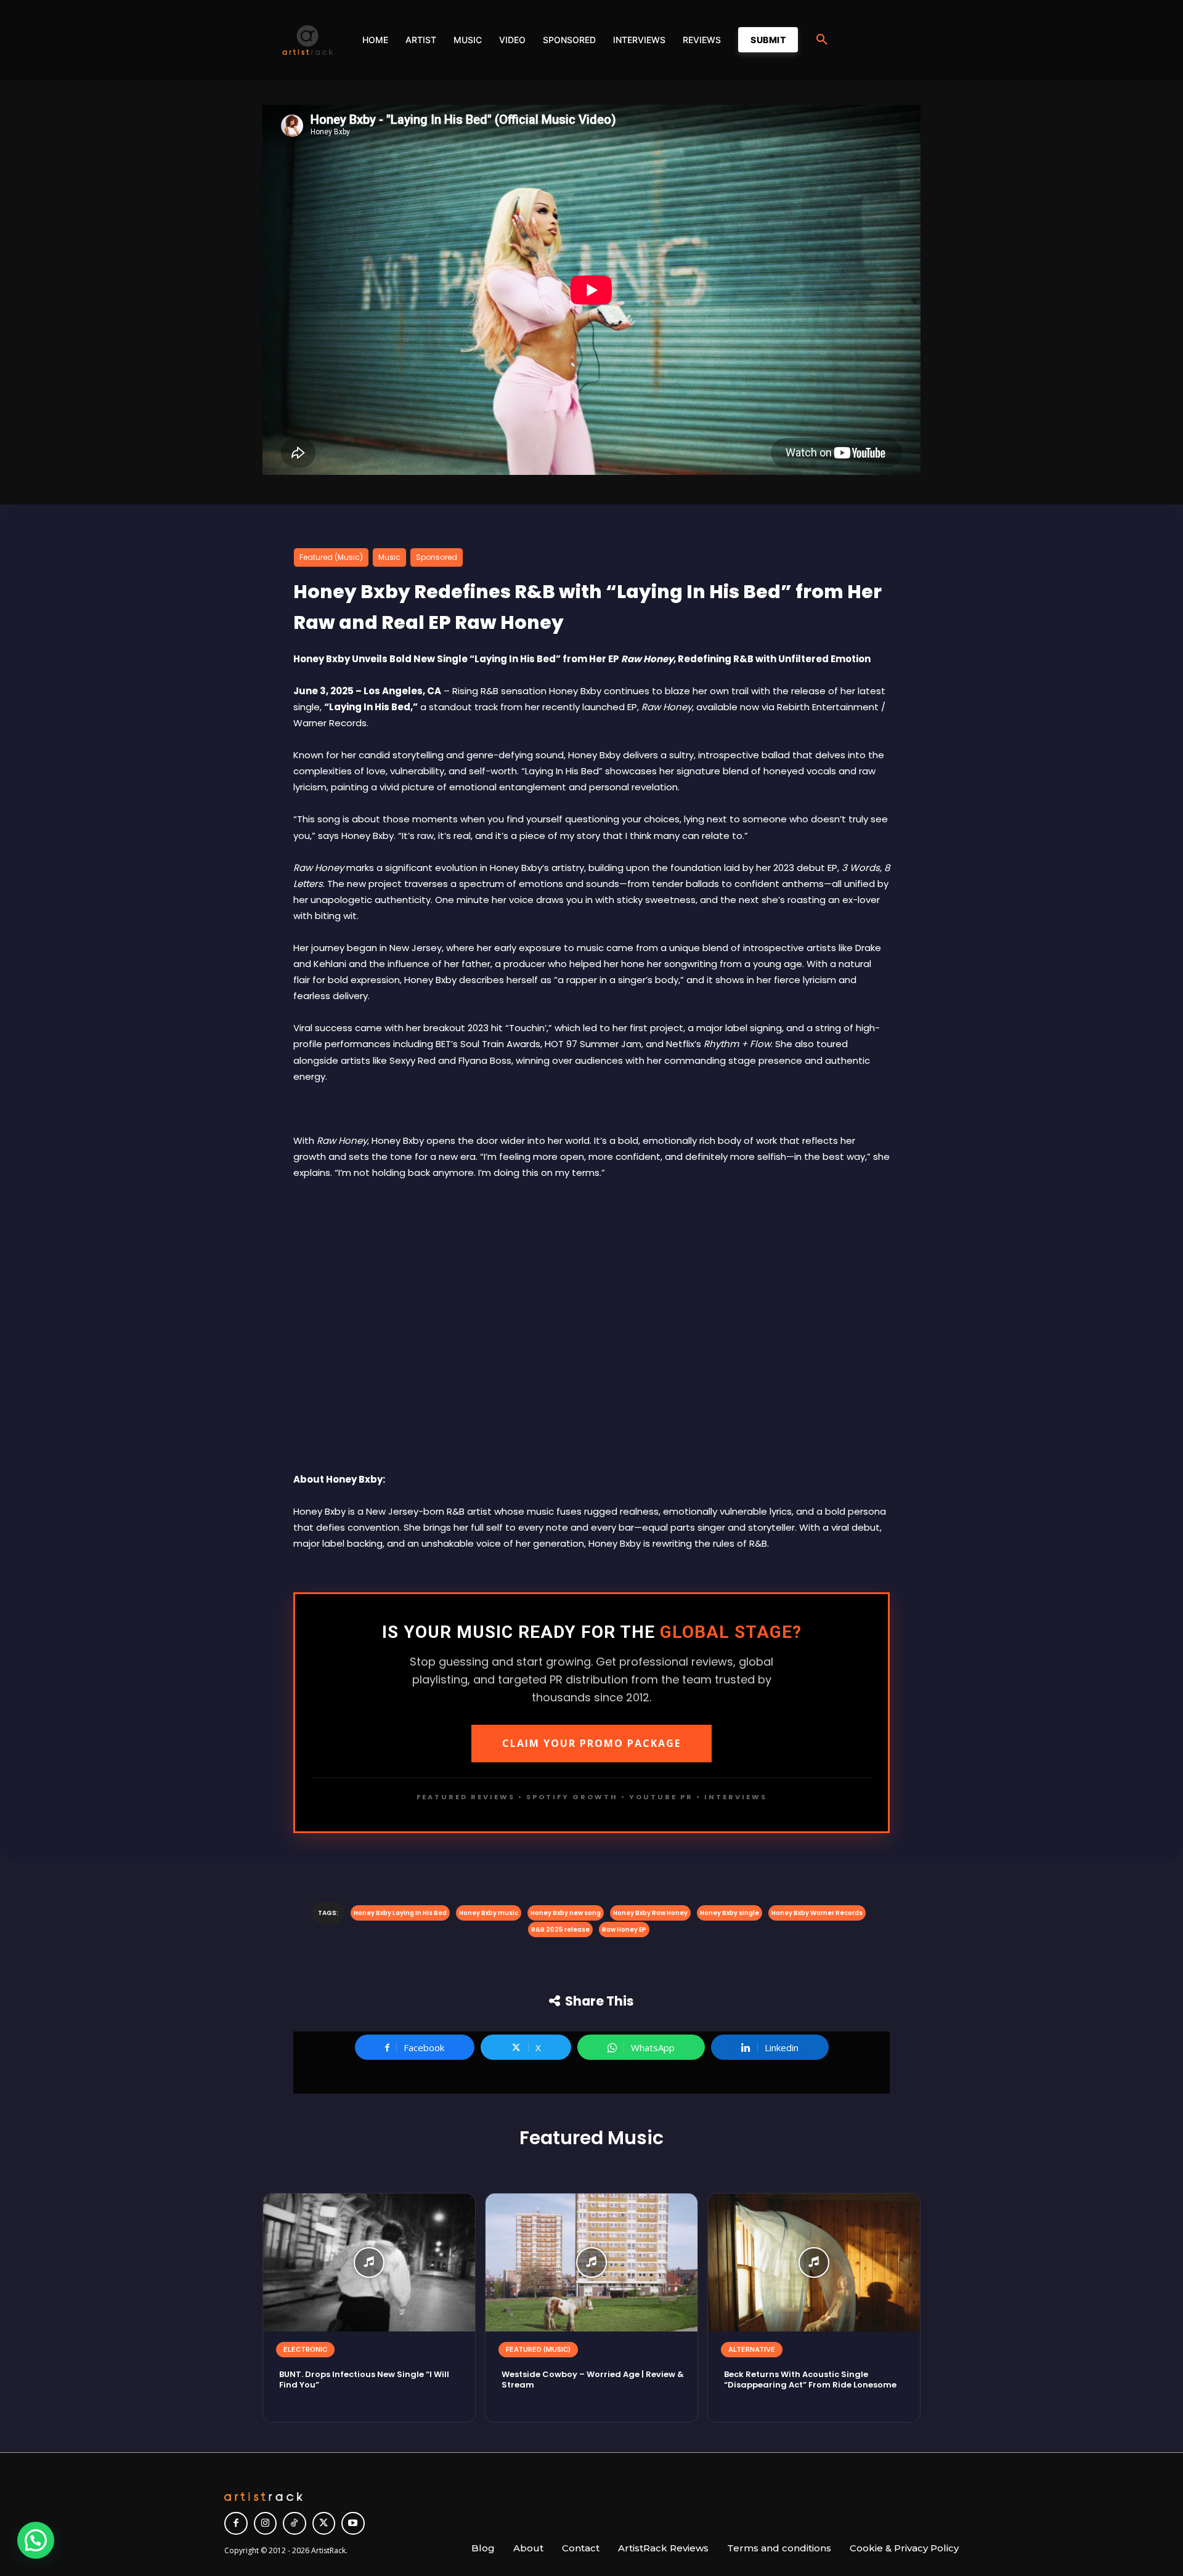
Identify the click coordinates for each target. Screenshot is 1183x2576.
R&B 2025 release (560, 1930)
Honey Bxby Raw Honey (650, 1913)
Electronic (305, 2349)
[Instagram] (266, 2524)
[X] (324, 2524)
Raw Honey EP (624, 1930)
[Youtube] (353, 2524)
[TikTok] (295, 2524)
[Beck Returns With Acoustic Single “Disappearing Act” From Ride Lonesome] (814, 2262)
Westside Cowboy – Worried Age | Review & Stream (593, 2380)
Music (389, 557)
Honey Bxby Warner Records (817, 1913)
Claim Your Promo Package (591, 1743)
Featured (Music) (331, 557)
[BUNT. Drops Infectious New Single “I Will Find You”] (369, 2262)
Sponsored (437, 557)
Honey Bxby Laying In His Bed (400, 1913)
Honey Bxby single (730, 1913)
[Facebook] (236, 2524)
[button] (822, 40)
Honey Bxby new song (566, 1913)
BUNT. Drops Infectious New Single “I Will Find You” (364, 2380)
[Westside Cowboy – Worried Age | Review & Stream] (591, 2262)
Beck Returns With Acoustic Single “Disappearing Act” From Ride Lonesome (810, 2380)
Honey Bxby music (489, 1913)
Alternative (752, 2349)
